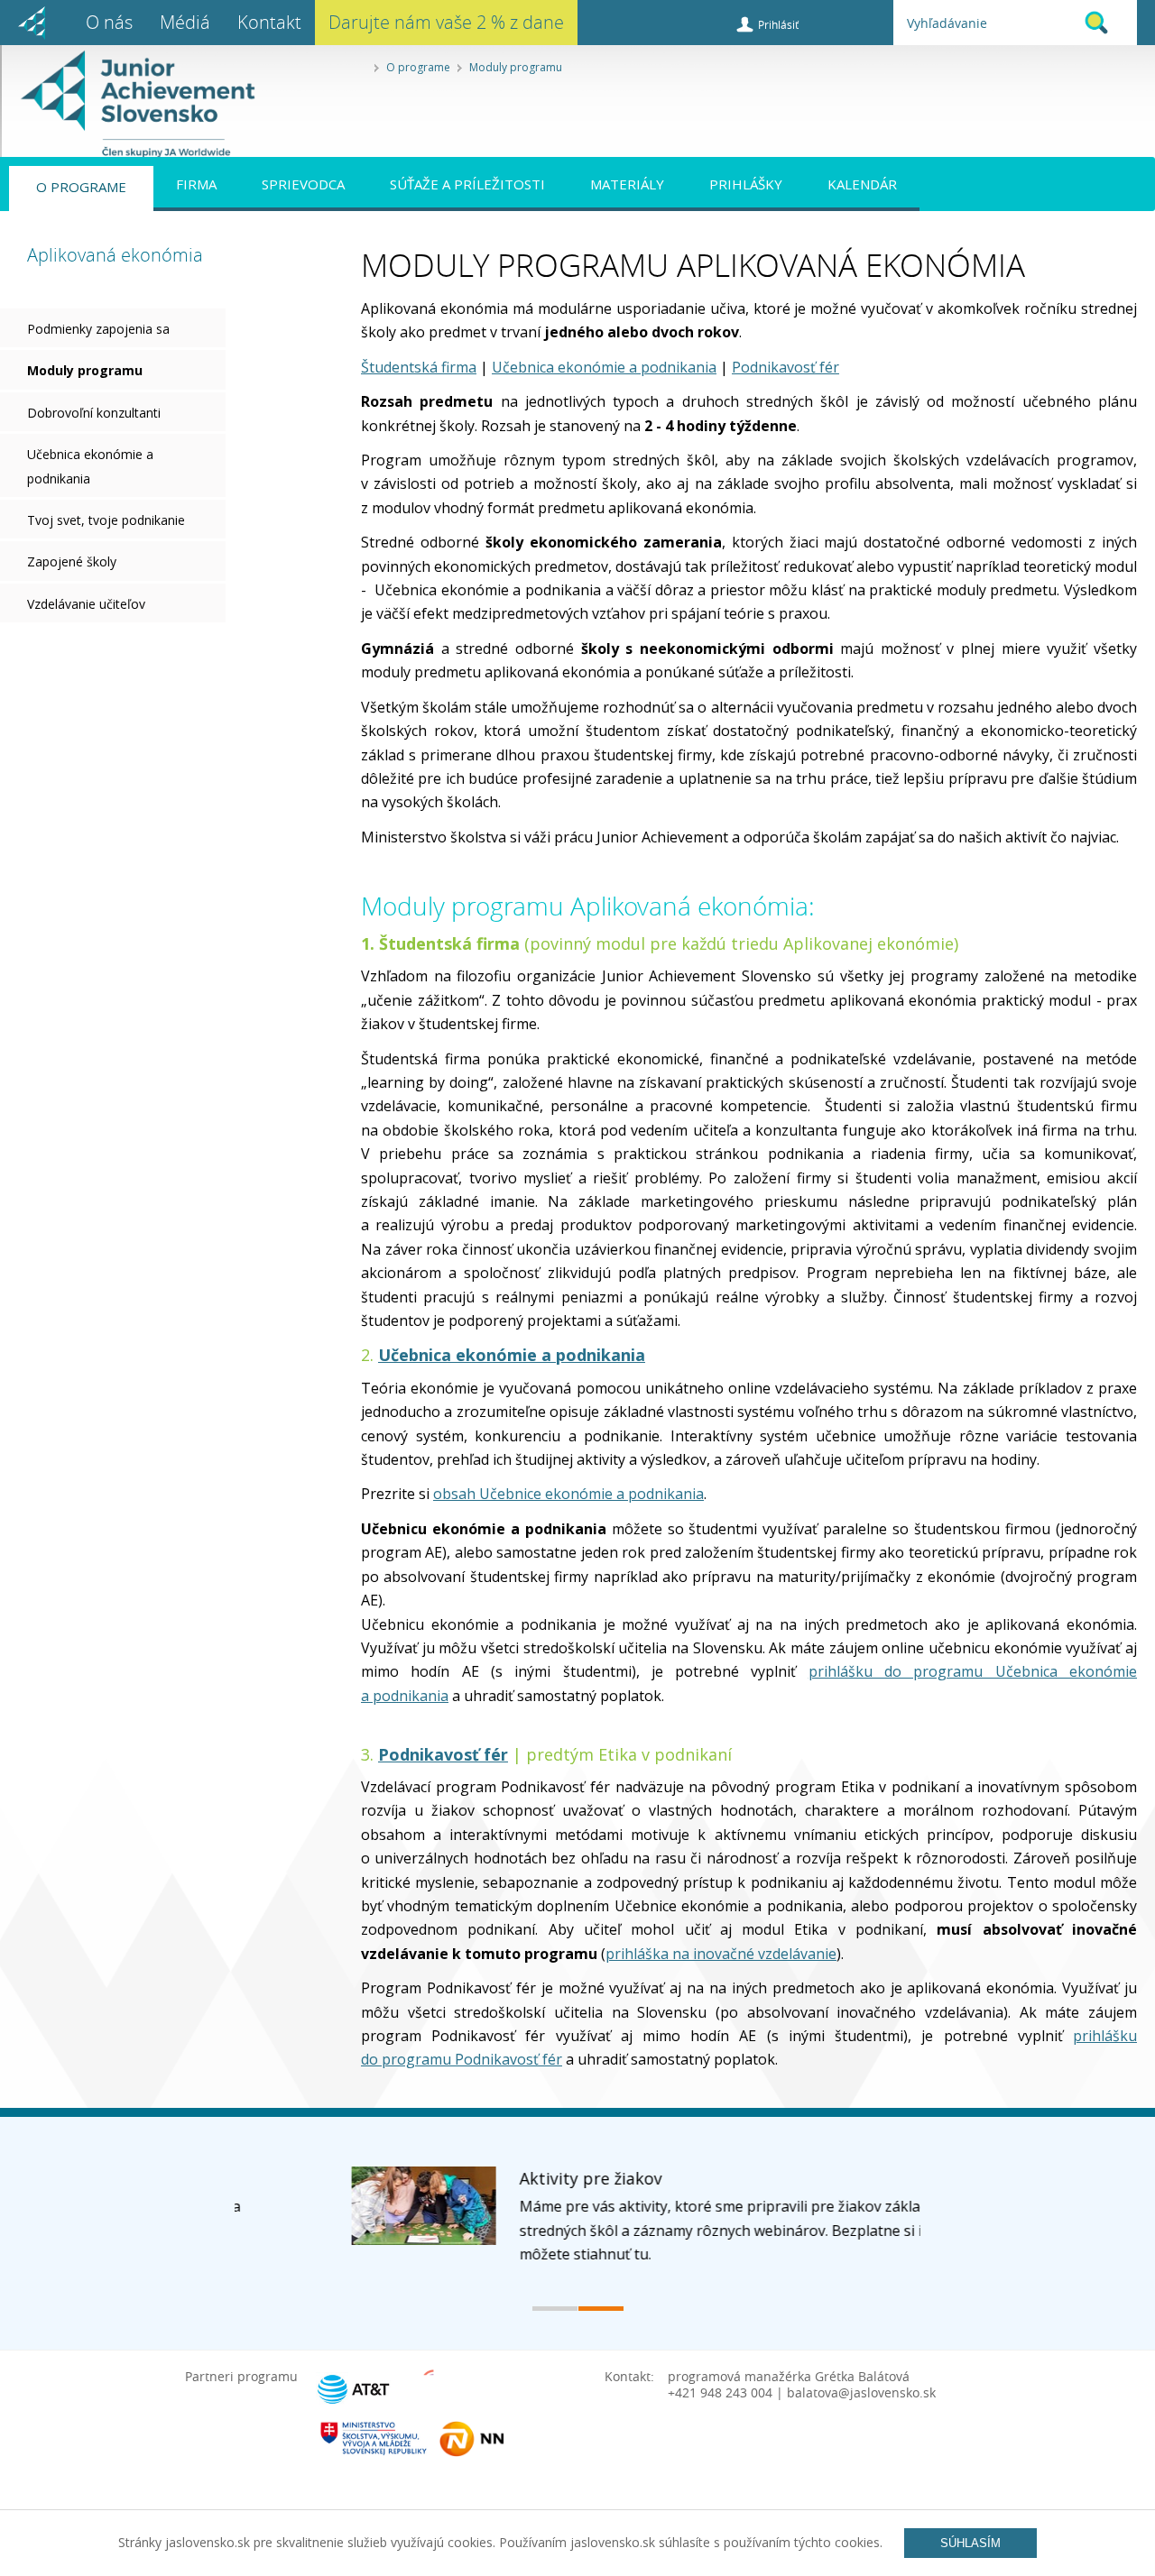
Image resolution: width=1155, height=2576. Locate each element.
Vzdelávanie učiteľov (86, 604)
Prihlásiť (778, 24)
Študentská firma (419, 367)
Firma (196, 184)
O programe (418, 67)
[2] (601, 2309)
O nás (109, 22)
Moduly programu (516, 67)
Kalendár (862, 184)
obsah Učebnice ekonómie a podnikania (568, 1494)
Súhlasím (970, 2543)
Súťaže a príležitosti (467, 184)
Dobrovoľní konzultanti (94, 413)
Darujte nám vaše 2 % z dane (446, 22)
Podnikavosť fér (785, 367)
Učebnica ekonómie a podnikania (90, 466)
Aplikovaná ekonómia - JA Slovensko (128, 104)
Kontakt (269, 22)
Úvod (32, 23)
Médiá (185, 22)
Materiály (627, 184)
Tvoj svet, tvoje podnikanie (106, 520)
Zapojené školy (72, 561)
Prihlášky (746, 184)
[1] (555, 2309)
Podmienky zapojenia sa (98, 329)
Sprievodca (303, 184)
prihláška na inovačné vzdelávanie (721, 1954)
